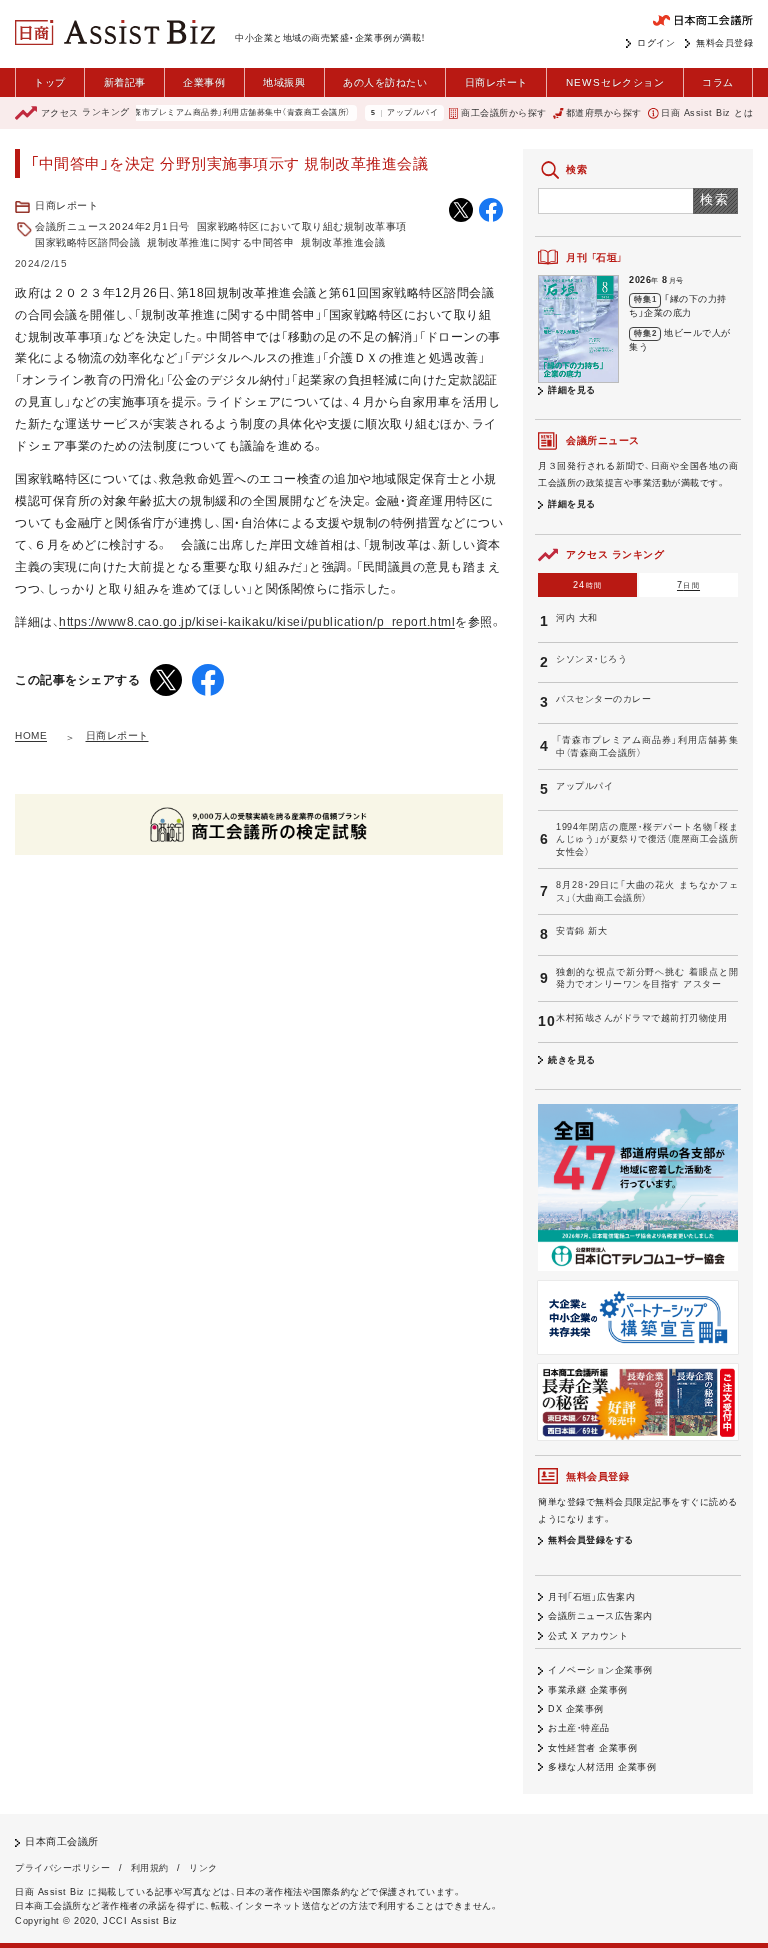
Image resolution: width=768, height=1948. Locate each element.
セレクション (615, 82)
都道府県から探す (604, 113)
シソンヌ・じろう (591, 659)
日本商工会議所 (62, 1841)
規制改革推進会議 (343, 242)
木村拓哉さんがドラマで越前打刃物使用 (641, 1018)
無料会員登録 (724, 43)
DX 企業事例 (576, 1709)
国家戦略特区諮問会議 (87, 242)
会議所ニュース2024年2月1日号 (112, 226)
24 (587, 585)
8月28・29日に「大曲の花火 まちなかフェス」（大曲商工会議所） (647, 891)
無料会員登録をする (591, 1540)
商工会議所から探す (503, 113)
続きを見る (572, 1060)
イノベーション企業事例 (600, 1670)
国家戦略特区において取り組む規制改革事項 (302, 226)
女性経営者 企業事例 (592, 1748)
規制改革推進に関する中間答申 (220, 242)
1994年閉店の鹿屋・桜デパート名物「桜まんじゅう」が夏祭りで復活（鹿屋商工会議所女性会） (647, 839)
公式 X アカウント (588, 1636)
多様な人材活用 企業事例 (602, 1767)
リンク (203, 1868)
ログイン (656, 43)
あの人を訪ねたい (385, 82)
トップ (50, 82)
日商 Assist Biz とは (707, 113)
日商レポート (496, 82)
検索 (715, 199)
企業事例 (204, 82)
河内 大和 (577, 618)
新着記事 (125, 82)
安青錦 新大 (581, 931)
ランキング (85, 113)
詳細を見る (572, 390)
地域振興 (284, 82)
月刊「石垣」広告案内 (591, 1597)
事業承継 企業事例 (588, 1690)
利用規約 (150, 1868)
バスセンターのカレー (603, 699)
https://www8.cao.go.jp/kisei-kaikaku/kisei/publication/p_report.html (257, 622)
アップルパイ (391, 113)
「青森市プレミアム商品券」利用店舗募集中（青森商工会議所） (214, 113)
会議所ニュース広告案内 (600, 1616)
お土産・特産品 (579, 1728)
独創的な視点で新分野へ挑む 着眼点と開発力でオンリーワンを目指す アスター (647, 978)
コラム (718, 82)
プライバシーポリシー (62, 1868)
